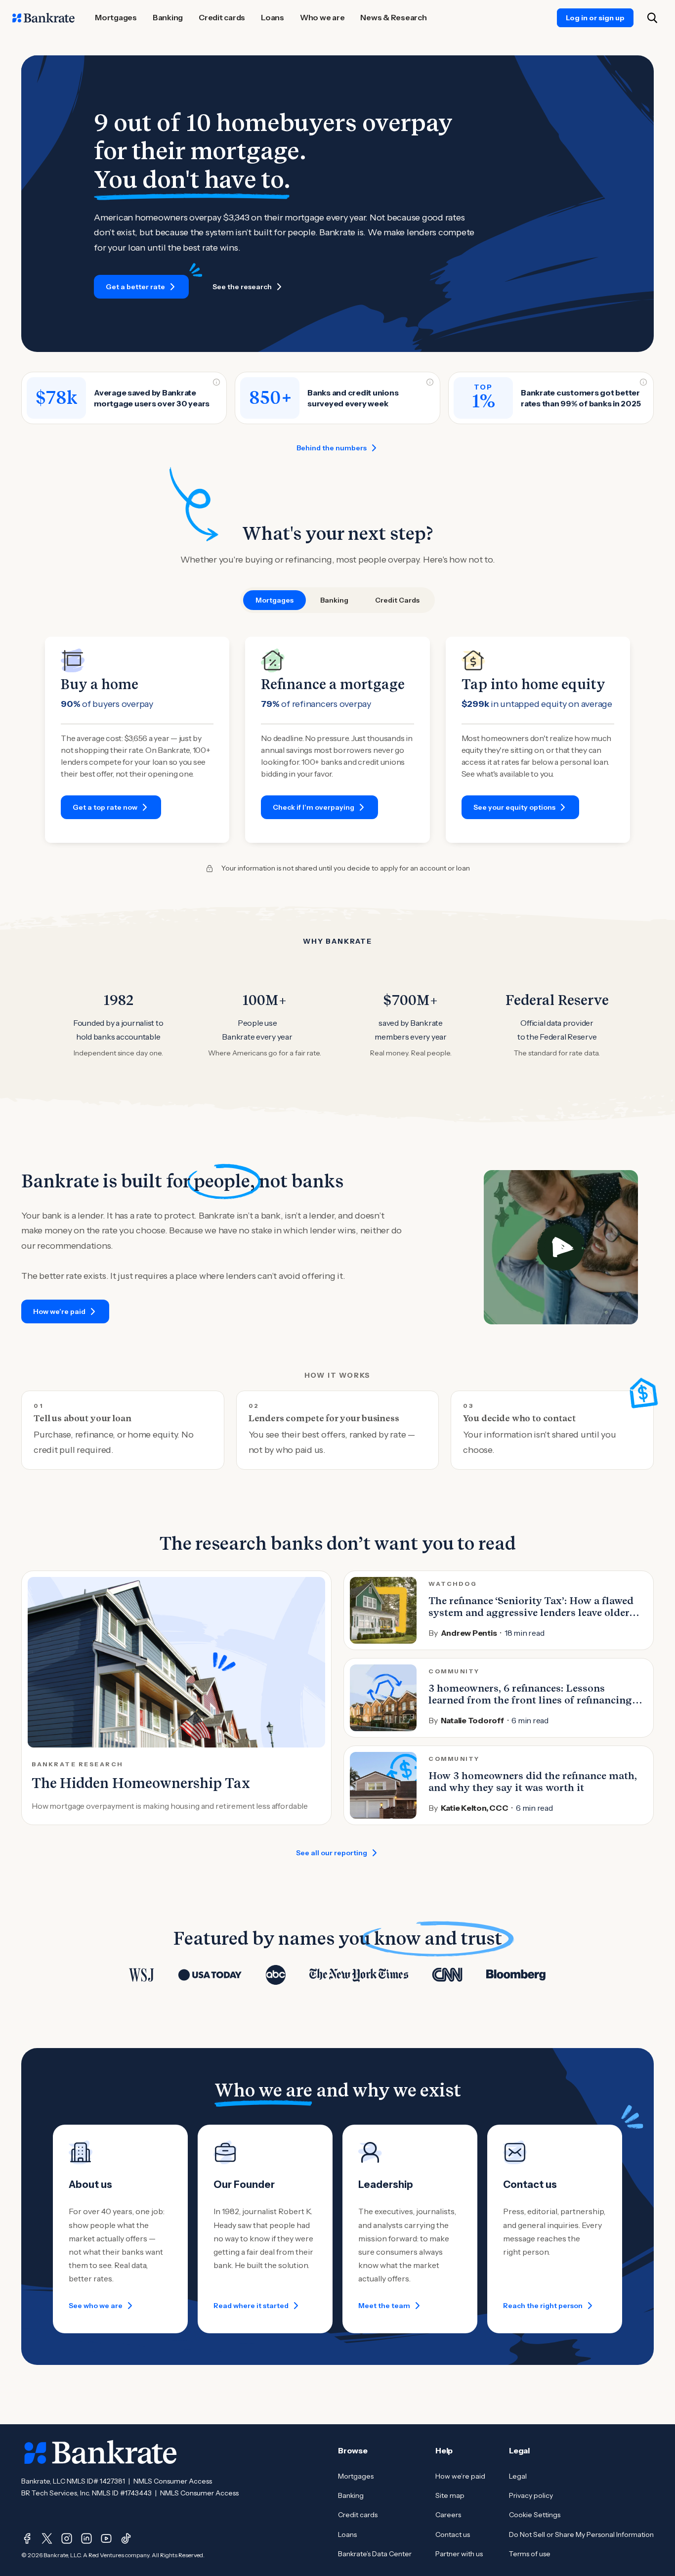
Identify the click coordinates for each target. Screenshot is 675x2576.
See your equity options (514, 807)
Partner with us (459, 2554)
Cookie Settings (535, 2515)
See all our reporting (332, 1853)
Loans (347, 2534)
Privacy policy (531, 2495)
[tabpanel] (337, 740)
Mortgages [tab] (274, 600)
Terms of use (530, 2554)
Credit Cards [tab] (397, 600)
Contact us (453, 2534)
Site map (450, 2495)
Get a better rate (135, 287)
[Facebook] (27, 2538)
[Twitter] (47, 2538)
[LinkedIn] (86, 2538)
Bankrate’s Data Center (375, 2554)
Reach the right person (543, 2306)
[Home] (43, 18)
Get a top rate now (105, 807)
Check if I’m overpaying (314, 807)
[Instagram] (67, 2538)
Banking (351, 2495)
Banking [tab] (334, 600)
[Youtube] (106, 2538)
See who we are (96, 2306)
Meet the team (384, 2306)
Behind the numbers (332, 448)
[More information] (216, 382)
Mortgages (356, 2476)
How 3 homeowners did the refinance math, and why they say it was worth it (533, 1782)
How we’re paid (59, 1311)
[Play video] (561, 1247)
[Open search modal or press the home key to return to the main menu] (652, 18)
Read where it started (251, 2306)
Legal (518, 2476)
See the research (242, 287)
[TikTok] (126, 2538)
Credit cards (358, 2515)
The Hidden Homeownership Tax (141, 1783)
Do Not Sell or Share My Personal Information (581, 2534)
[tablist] (337, 600)
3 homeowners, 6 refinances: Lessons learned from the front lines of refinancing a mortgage (534, 1700)
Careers (448, 2515)
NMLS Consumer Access (173, 2481)
